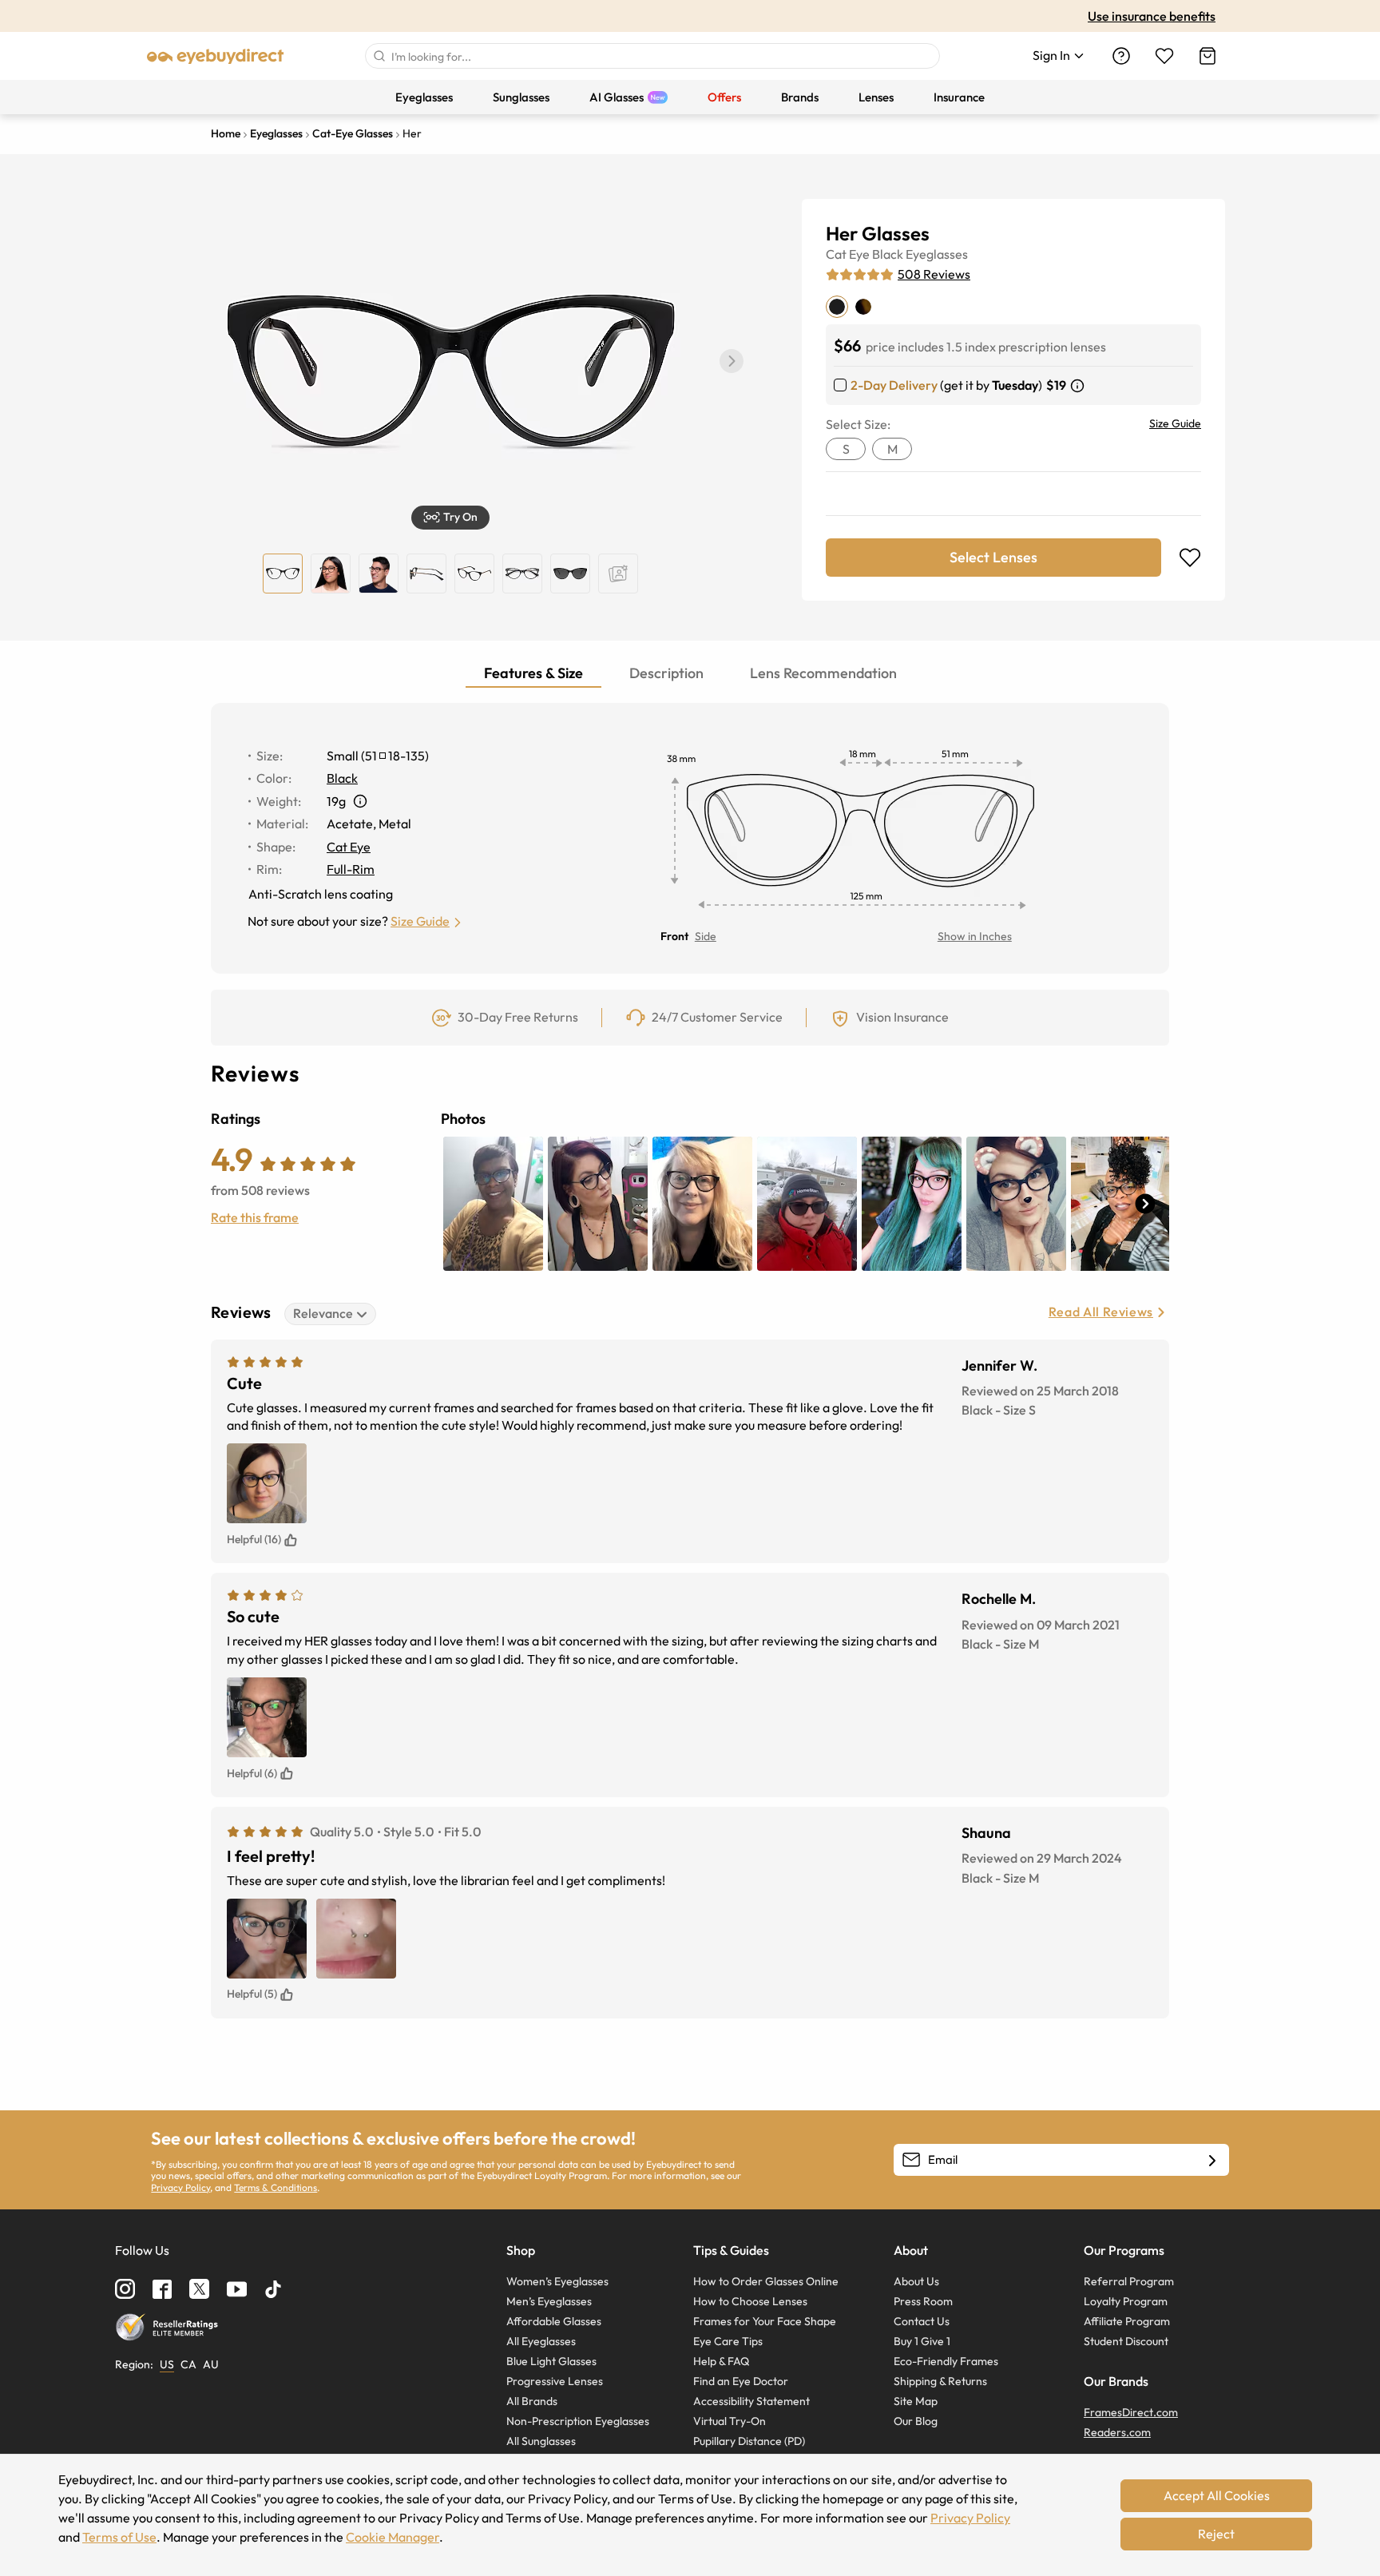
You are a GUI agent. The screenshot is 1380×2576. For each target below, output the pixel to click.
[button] (732, 361)
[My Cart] (1207, 56)
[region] (618, 574)
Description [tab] (666, 673)
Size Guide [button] (420, 921)
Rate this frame (255, 1217)
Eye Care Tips (728, 2341)
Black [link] (342, 778)
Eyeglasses (937, 254)
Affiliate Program (1127, 2321)
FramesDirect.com (1131, 2412)
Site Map (916, 2401)
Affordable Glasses (554, 2321)
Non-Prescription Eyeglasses (578, 2421)
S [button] (846, 449)
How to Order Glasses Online (766, 2281)
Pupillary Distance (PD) (749, 2441)
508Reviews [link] (934, 274)
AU (211, 2364)
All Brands (532, 2401)
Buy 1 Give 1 (922, 2341)
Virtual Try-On (730, 2421)
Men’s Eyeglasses (549, 2301)
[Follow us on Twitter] (199, 2289)
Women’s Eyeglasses (557, 2281)
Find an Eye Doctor (741, 2381)
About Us (916, 2281)
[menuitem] (424, 97)
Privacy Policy (180, 2187)
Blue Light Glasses (551, 2361)
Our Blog (916, 2421)
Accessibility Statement (751, 2401)
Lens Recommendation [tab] (823, 673)
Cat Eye (848, 254)
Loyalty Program (1126, 2301)
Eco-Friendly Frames (946, 2361)
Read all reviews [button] (1101, 1312)
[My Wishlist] (1164, 56)
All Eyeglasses (541, 2341)
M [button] (892, 449)
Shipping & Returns (940, 2381)
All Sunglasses (541, 2441)
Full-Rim (351, 869)
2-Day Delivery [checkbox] (894, 385)
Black (888, 254)
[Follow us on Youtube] (237, 2289)
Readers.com (1117, 2432)
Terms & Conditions (276, 2187)
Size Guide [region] (1175, 423)
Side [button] (706, 936)
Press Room (923, 2301)
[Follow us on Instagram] (125, 2289)
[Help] (1121, 56)
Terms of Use (119, 2537)
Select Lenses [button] (993, 557)
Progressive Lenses (555, 2381)
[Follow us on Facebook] (162, 2289)
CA (188, 2364)
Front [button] (674, 936)
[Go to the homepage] (216, 56)
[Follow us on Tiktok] (273, 2289)
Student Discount (1126, 2341)
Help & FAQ (721, 2361)
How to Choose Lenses (750, 2301)
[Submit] (379, 56)
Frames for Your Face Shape (765, 2321)
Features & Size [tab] (533, 673)
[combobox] (652, 56)
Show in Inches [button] (975, 936)
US (167, 2364)
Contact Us (922, 2321)
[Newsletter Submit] (1212, 2161)
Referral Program (1129, 2281)
